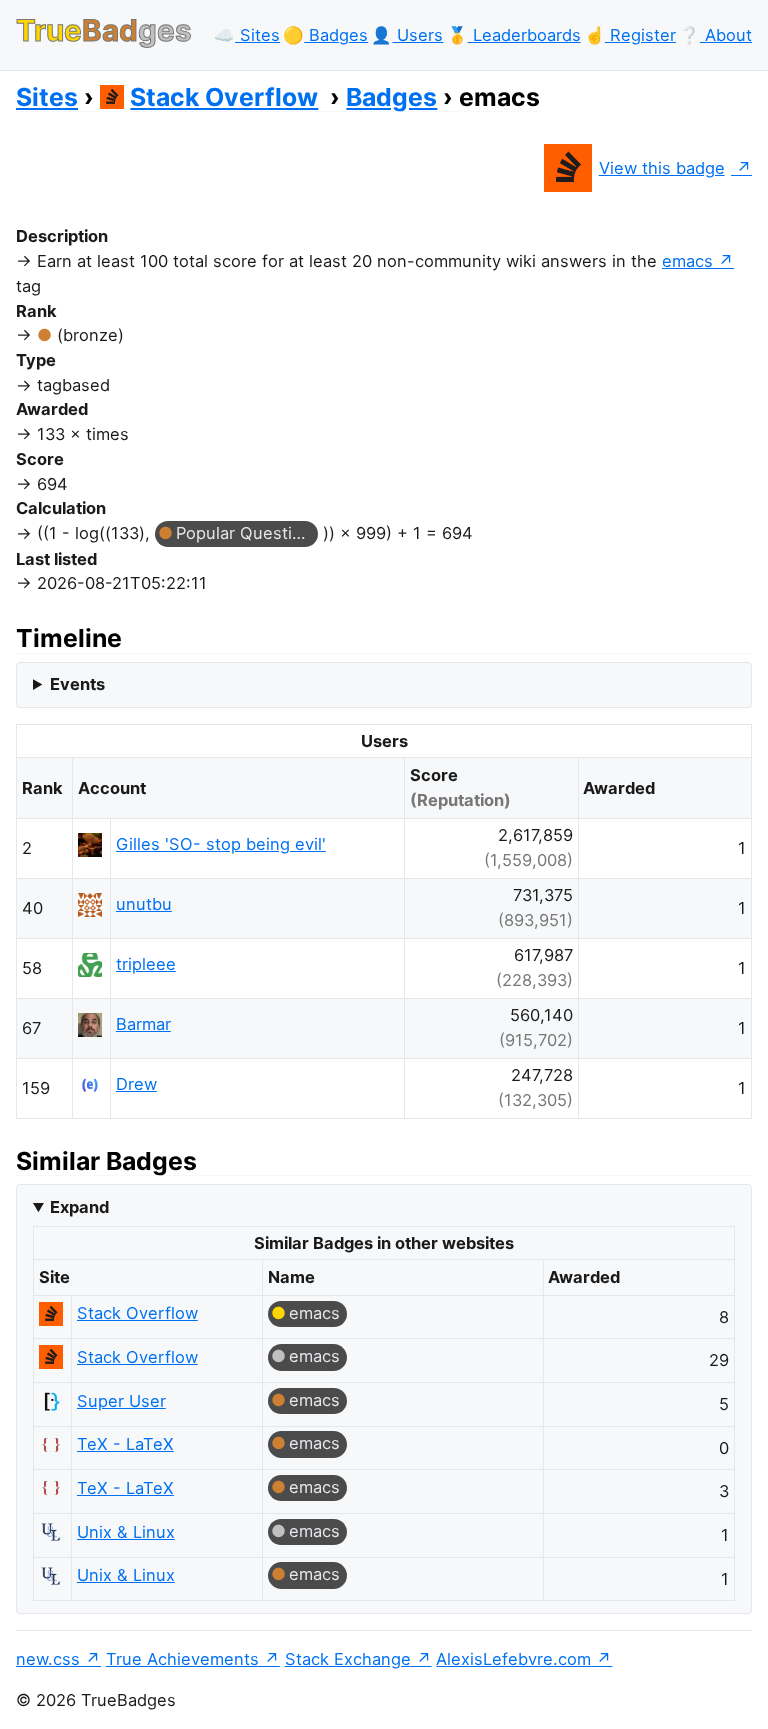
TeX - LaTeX (125, 1444)
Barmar (143, 1024)
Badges (391, 97)
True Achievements (182, 1659)
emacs (687, 261)
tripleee (146, 964)
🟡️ (325, 35)
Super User (121, 1401)
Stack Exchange (348, 1659)
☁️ (247, 35)
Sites (47, 97)
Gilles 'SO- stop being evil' (221, 844)
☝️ (630, 35)
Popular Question (244, 533)
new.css (48, 1659)
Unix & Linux (126, 1532)
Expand (79, 1207)
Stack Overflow (224, 97)
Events (77, 684)
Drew (136, 1084)
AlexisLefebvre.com (513, 1659)
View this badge (662, 168)
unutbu (144, 904)
